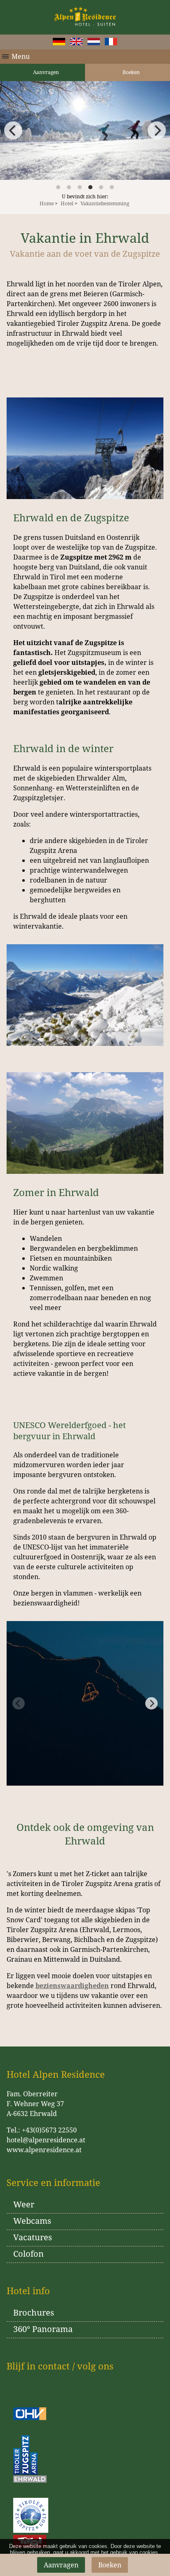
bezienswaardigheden (72, 1986)
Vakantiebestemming (105, 203)
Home (47, 203)
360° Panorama (43, 2329)
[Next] (157, 130)
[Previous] (13, 130)
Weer (24, 2204)
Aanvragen (45, 72)
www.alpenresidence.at (44, 2150)
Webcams (32, 2221)
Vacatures (33, 2237)
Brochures (34, 2312)
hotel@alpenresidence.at (46, 2140)
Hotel (67, 203)
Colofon (28, 2254)
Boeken (131, 72)
